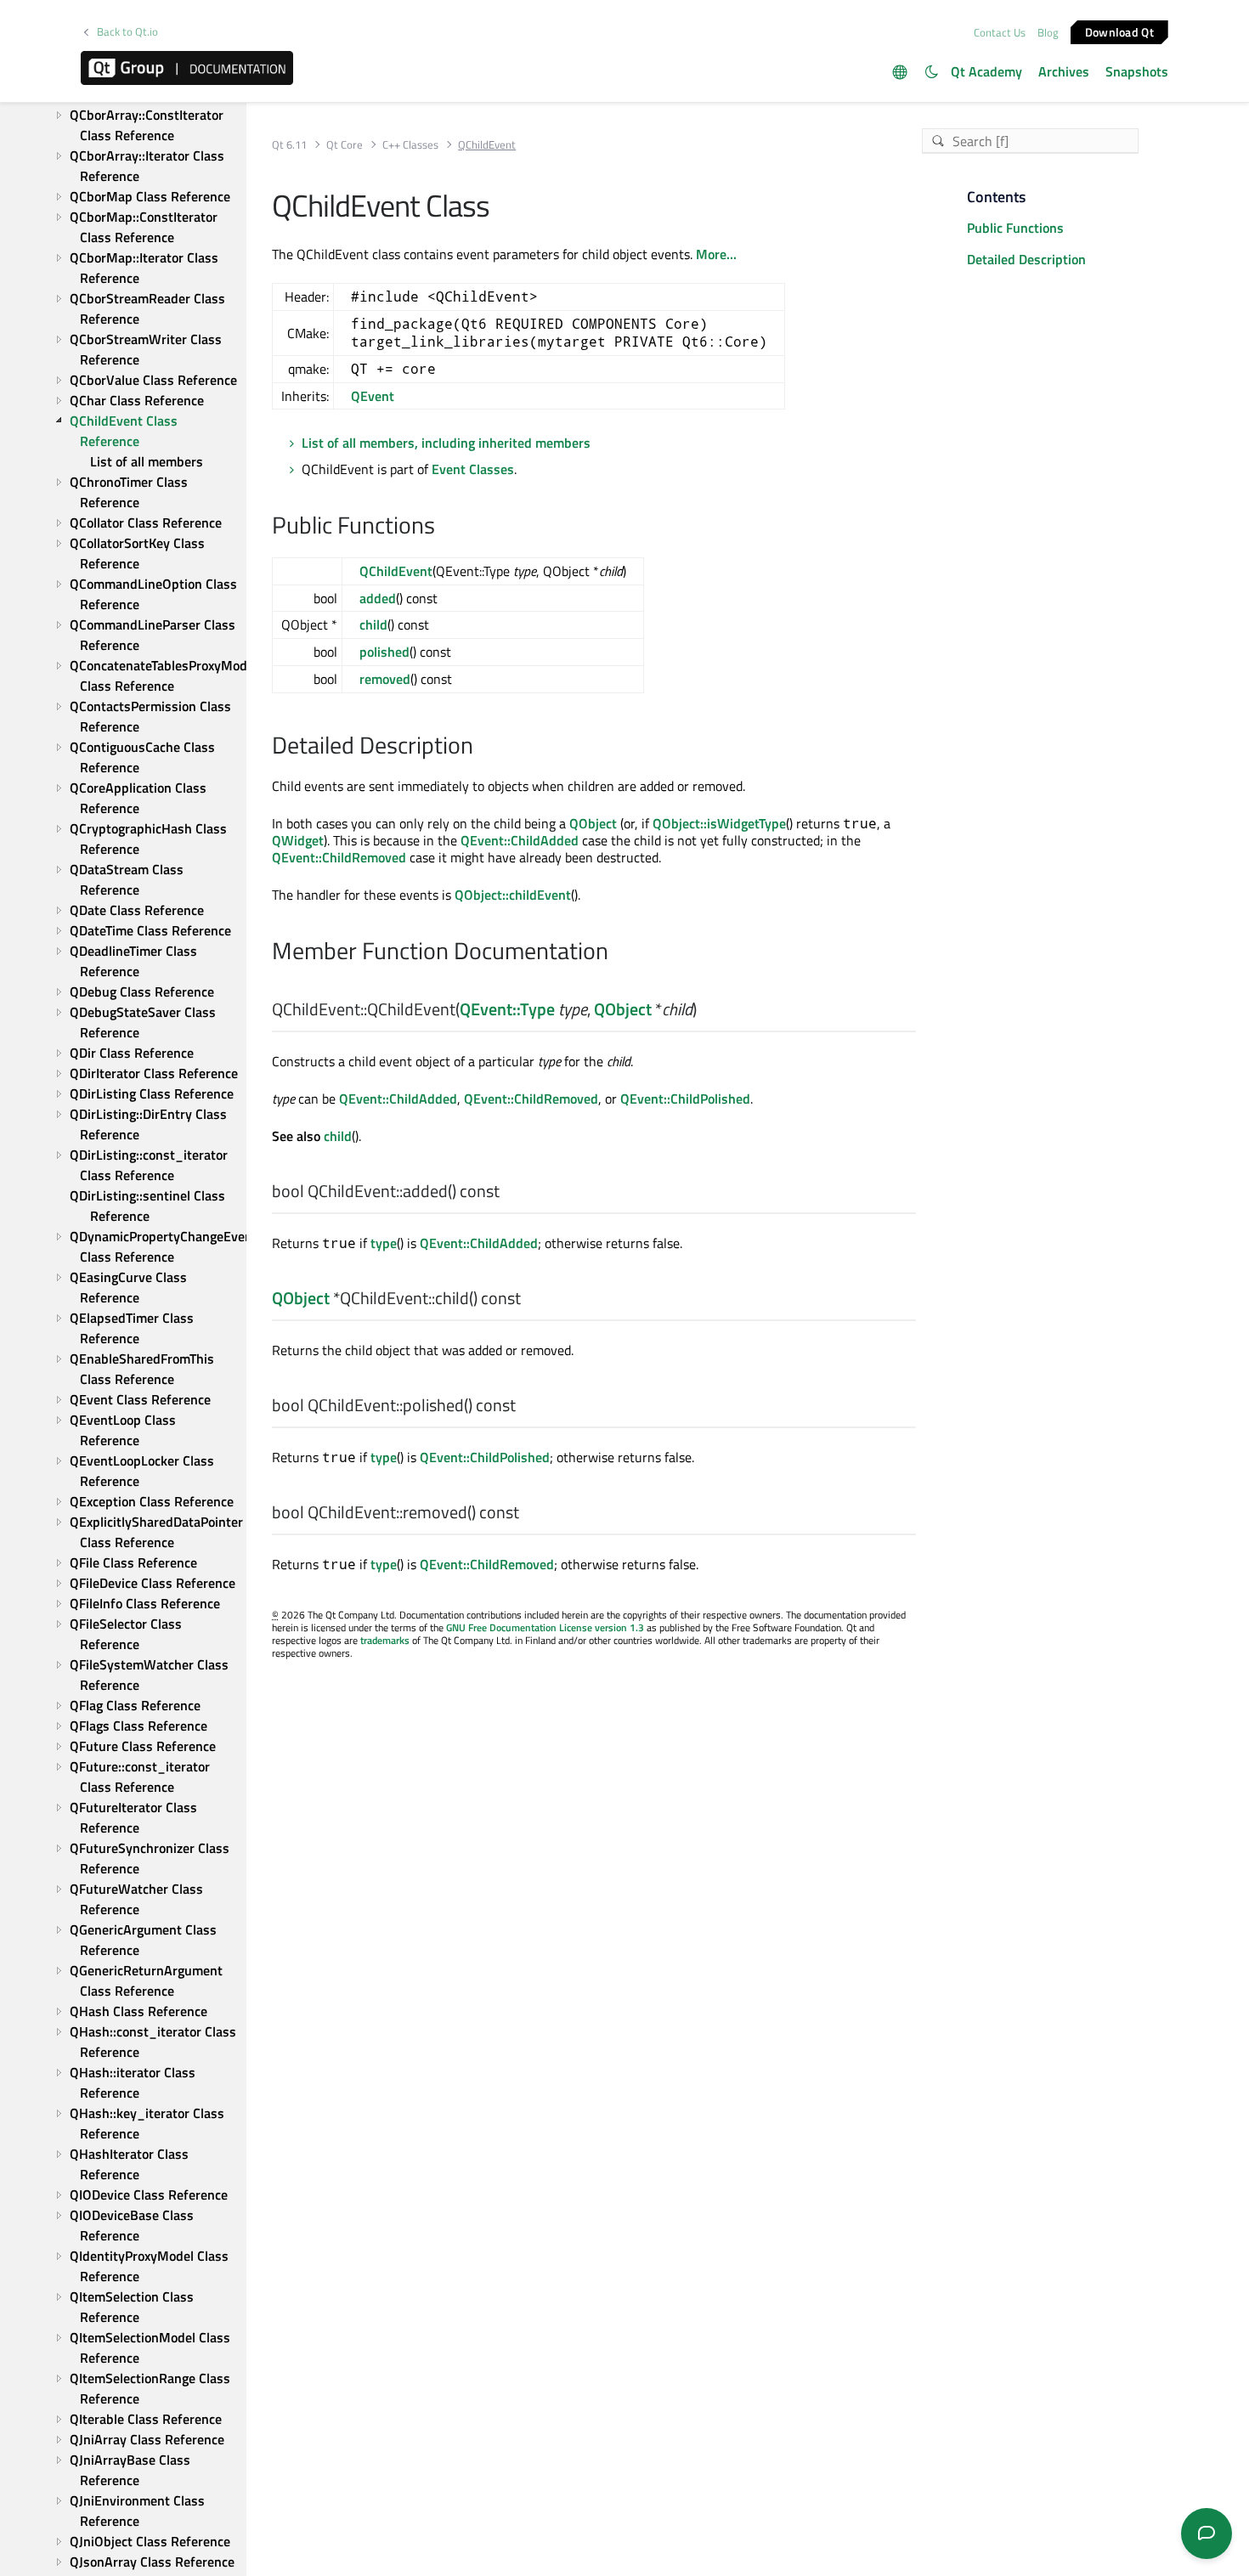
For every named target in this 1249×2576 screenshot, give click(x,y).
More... (716, 254)
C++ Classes (410, 145)
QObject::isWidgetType (719, 823)
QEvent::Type (507, 1009)
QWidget (298, 840)
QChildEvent (396, 571)
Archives (1064, 71)
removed (385, 679)
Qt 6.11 (289, 145)
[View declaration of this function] (707, 1010)
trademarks (385, 1640)
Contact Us (1000, 32)
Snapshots (1137, 71)
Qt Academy (986, 71)
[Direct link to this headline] (444, 527)
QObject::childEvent (513, 895)
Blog (1048, 32)
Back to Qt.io (127, 32)
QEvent (373, 396)
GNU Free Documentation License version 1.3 (545, 1627)
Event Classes (473, 469)
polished (384, 652)
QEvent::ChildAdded (520, 840)
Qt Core (345, 145)
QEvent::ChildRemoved (339, 857)
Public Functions (1015, 228)
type (384, 1243)
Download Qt (1119, 31)
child (373, 624)
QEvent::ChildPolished (685, 1099)
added (378, 598)
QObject (593, 823)
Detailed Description (1026, 259)
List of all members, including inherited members (446, 443)
